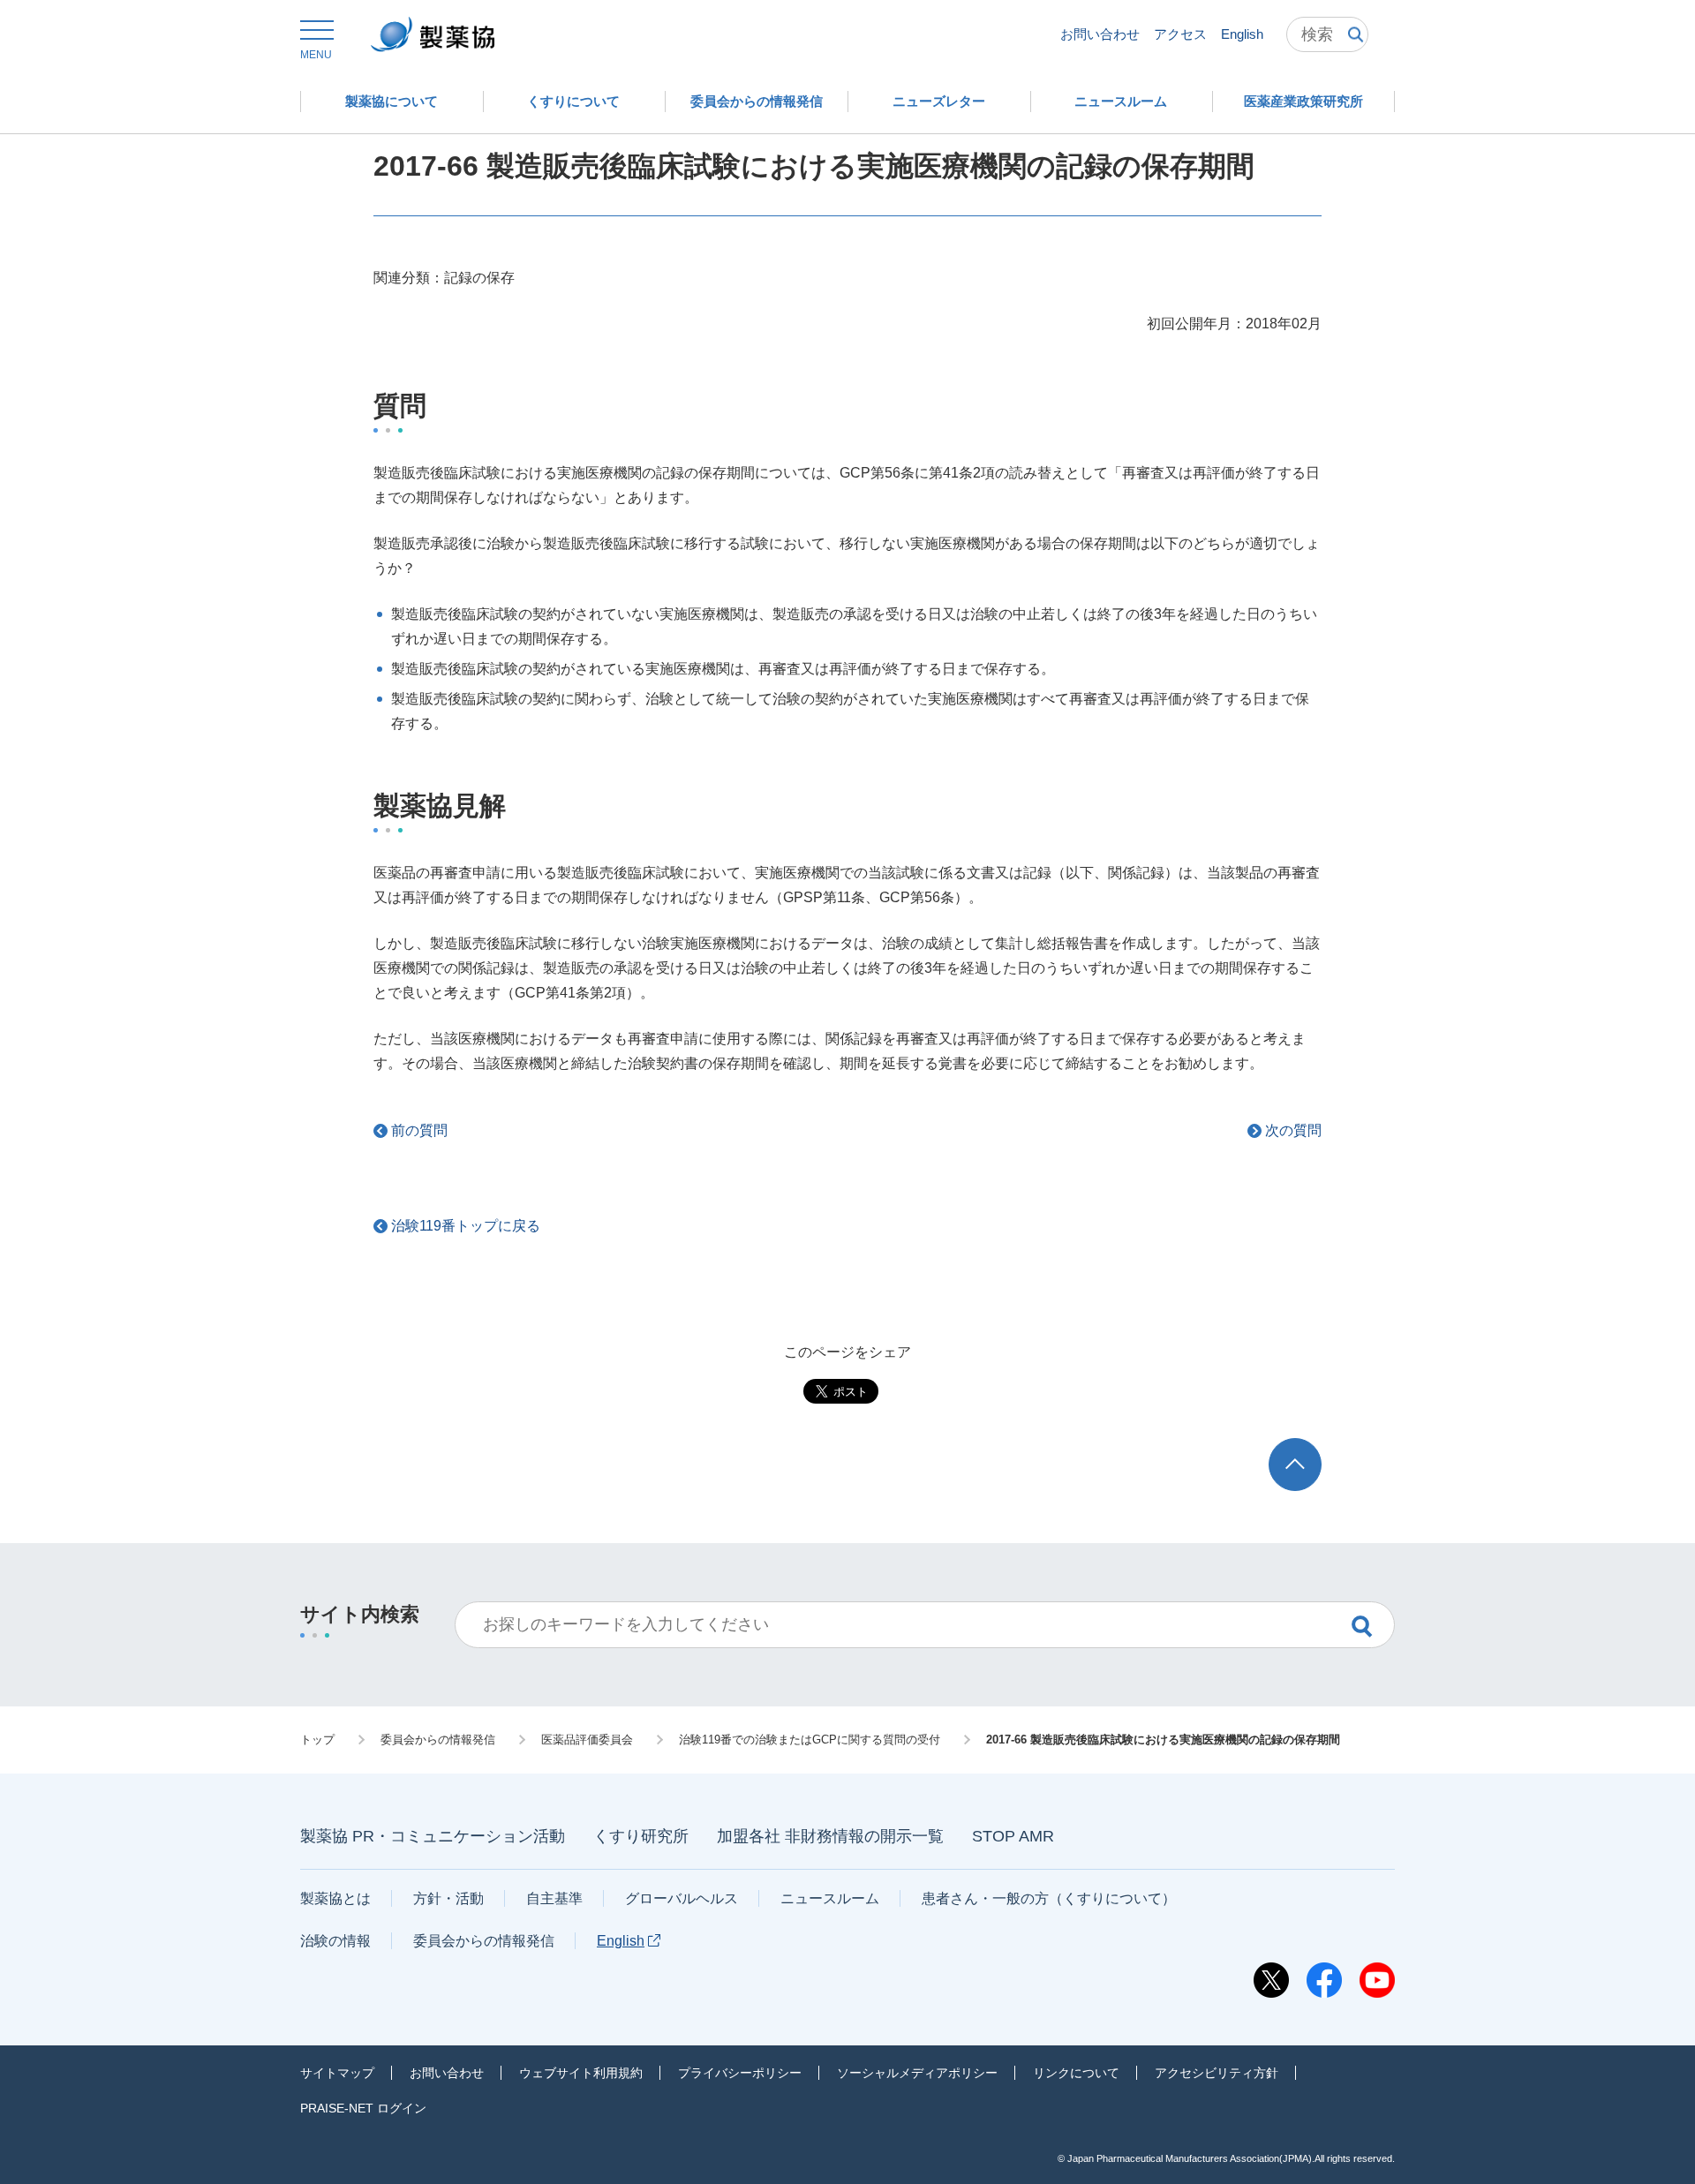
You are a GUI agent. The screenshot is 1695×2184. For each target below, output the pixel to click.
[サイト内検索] (1327, 34)
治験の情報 (335, 1941)
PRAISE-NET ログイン (363, 2108)
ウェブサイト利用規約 (581, 2073)
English (1242, 34)
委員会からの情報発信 (484, 1941)
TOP (1311, 1446)
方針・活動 (448, 1898)
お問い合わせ (1100, 34)
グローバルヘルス (682, 1898)
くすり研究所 (641, 1836)
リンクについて (1076, 2073)
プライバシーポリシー (740, 2073)
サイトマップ (337, 2073)
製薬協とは (335, 1898)
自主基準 (554, 1898)
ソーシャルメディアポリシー (917, 2073)
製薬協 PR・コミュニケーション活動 (433, 1836)
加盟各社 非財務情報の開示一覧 (830, 1836)
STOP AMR (1013, 1836)
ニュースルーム (830, 1898)
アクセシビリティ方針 (1217, 2073)
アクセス (1180, 34)
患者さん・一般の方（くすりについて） (1049, 1898)
